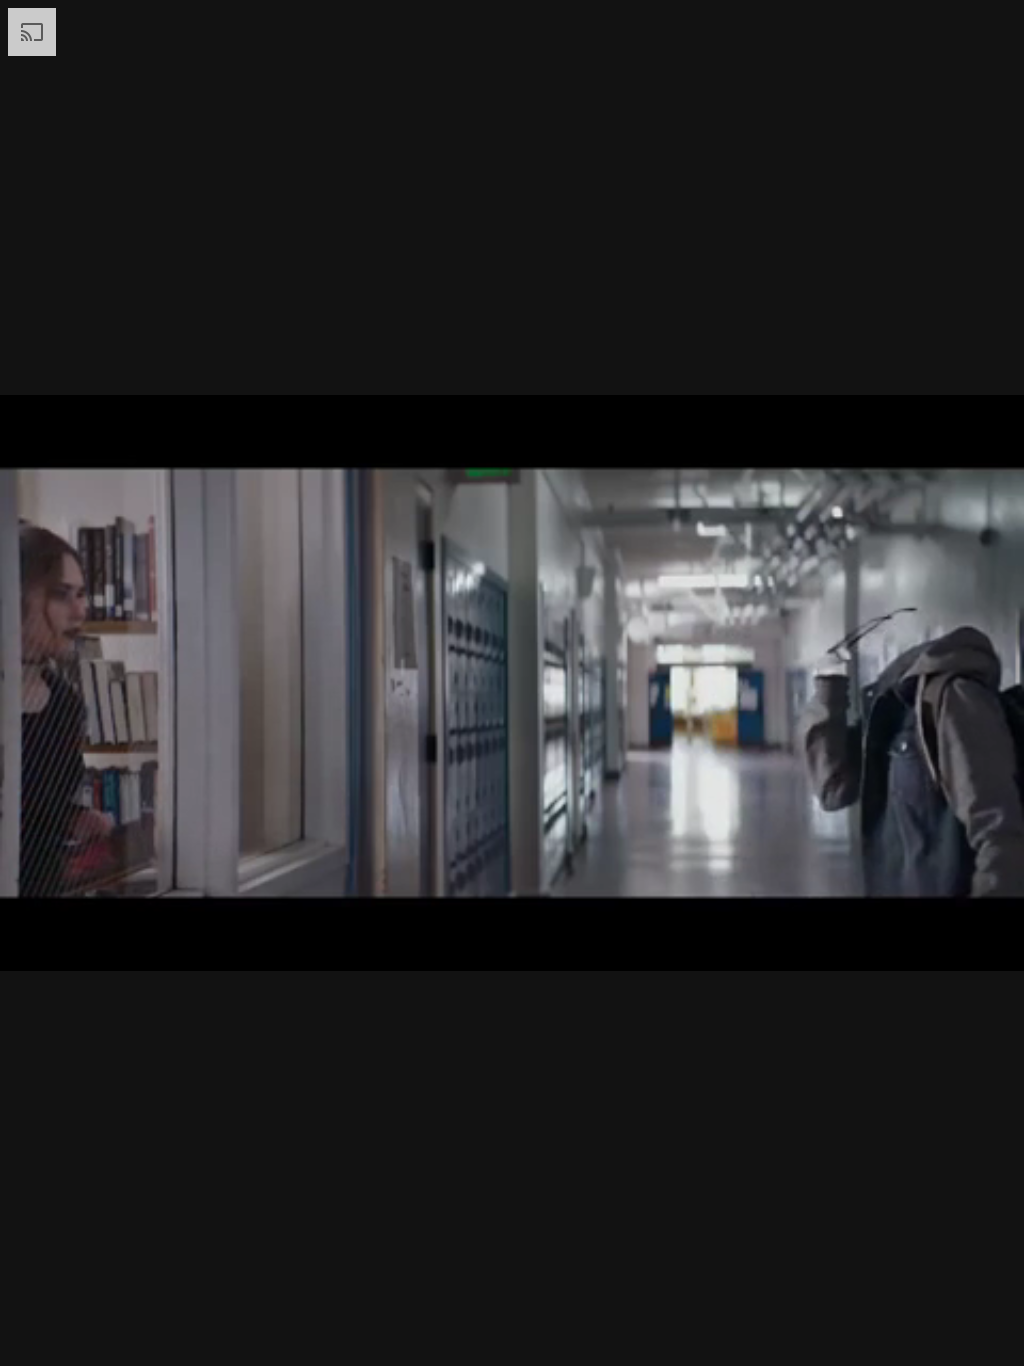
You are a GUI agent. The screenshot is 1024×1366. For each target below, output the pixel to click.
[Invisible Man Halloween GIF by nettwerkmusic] (512, 683)
